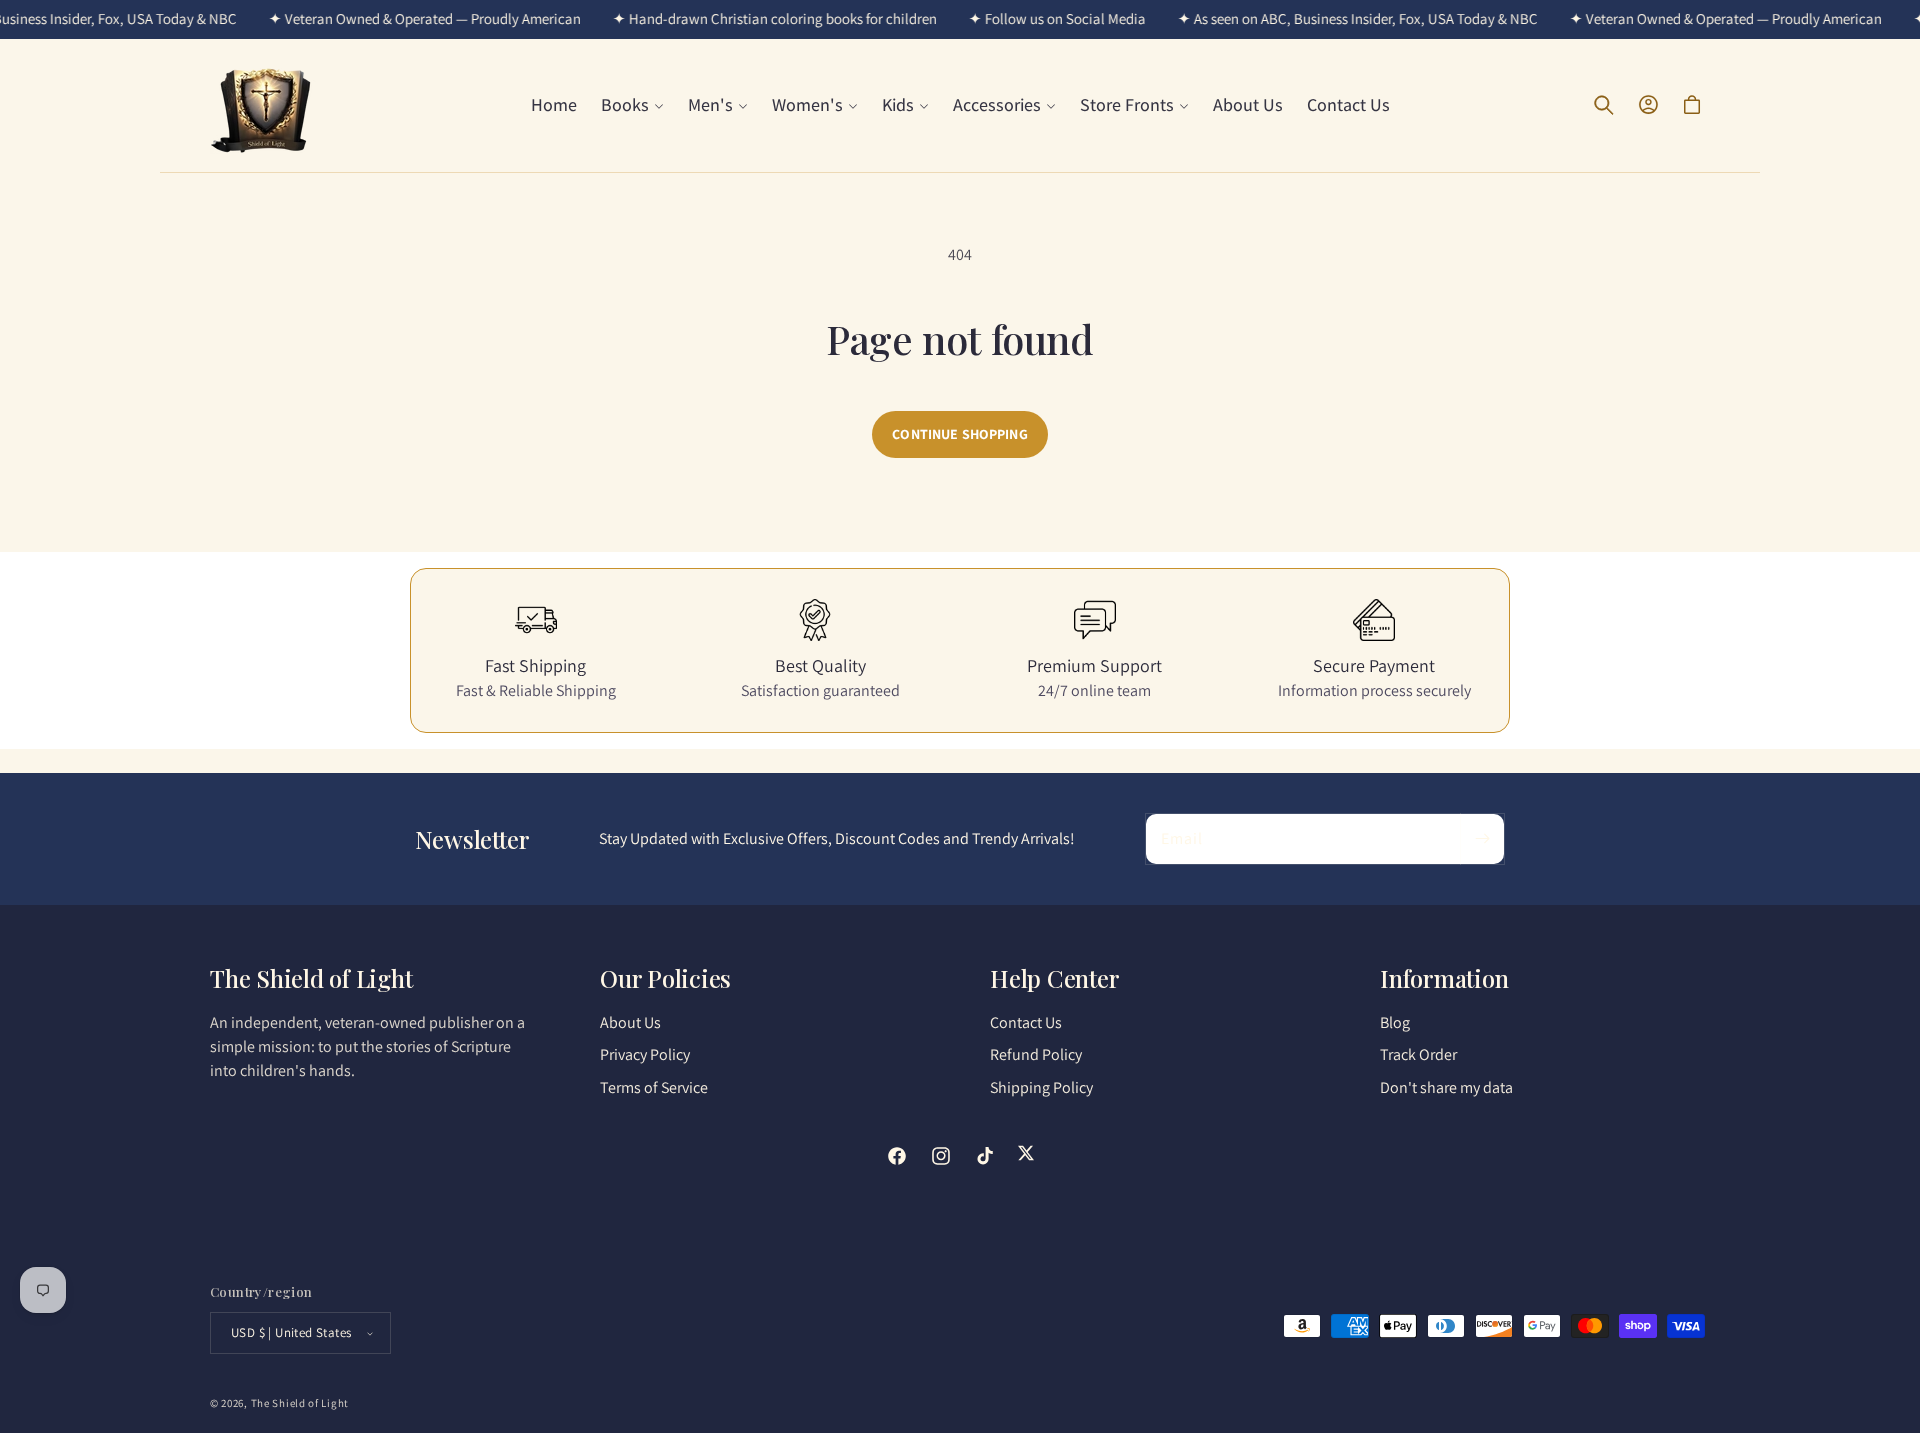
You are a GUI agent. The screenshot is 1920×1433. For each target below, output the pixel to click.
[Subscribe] (1482, 839)
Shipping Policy (1041, 1087)
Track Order (1418, 1054)
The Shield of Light (300, 1403)
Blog (1395, 1022)
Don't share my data (1446, 1087)
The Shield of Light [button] (311, 978)
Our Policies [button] (665, 978)
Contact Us (1026, 1022)
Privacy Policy (645, 1054)
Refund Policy (1036, 1054)
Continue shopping (959, 434)
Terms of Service (654, 1087)
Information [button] (1444, 978)
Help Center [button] (1054, 978)
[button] (632, 104)
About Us (630, 1022)
